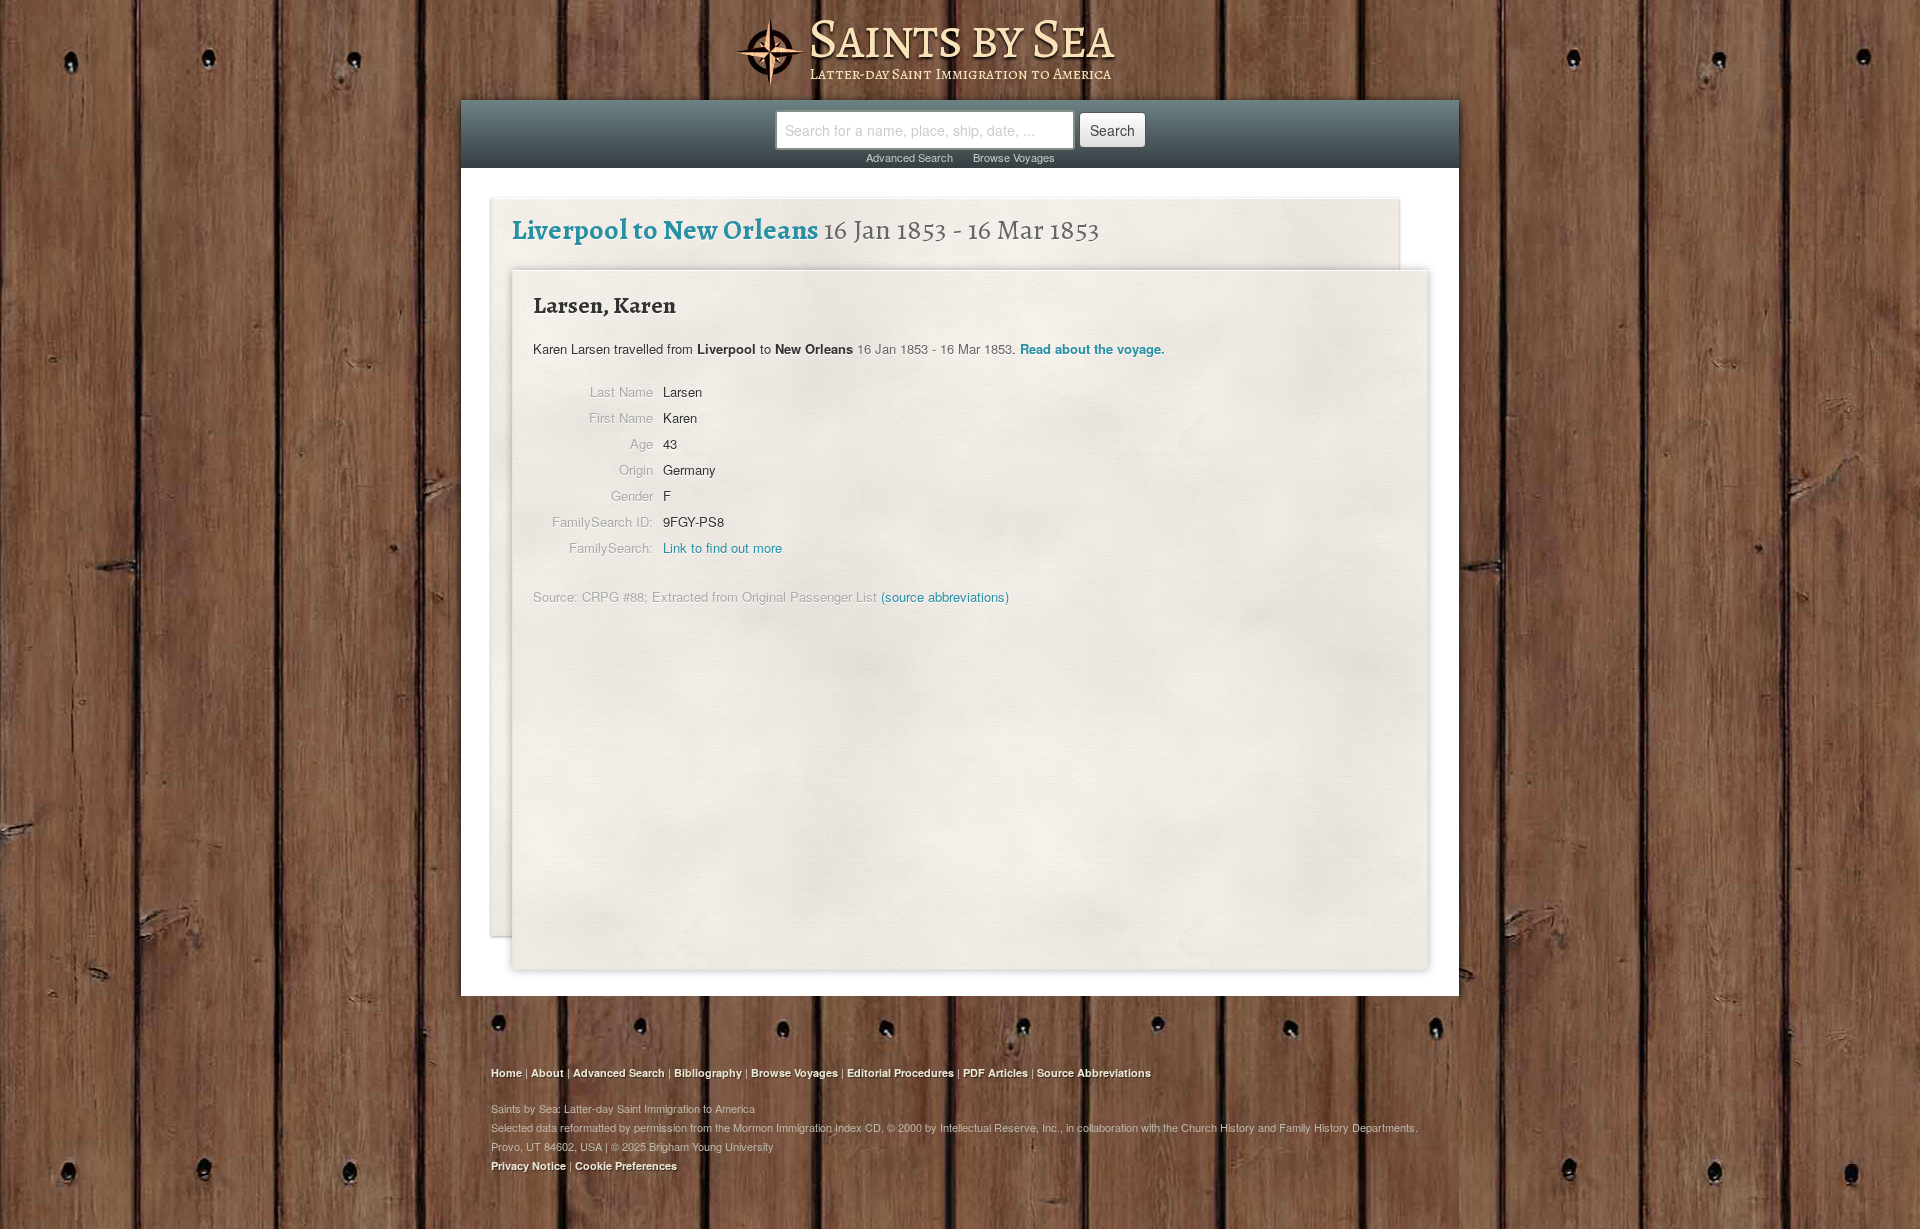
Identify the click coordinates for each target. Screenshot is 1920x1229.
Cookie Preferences (626, 1165)
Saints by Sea (960, 38)
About (547, 1072)
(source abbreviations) (945, 596)
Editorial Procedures (900, 1072)
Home (506, 1072)
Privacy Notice (528, 1165)
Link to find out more (722, 547)
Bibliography (708, 1072)
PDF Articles (995, 1072)
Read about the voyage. (1092, 348)
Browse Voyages (1014, 157)
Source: (555, 596)
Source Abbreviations (1094, 1072)
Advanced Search (909, 157)
